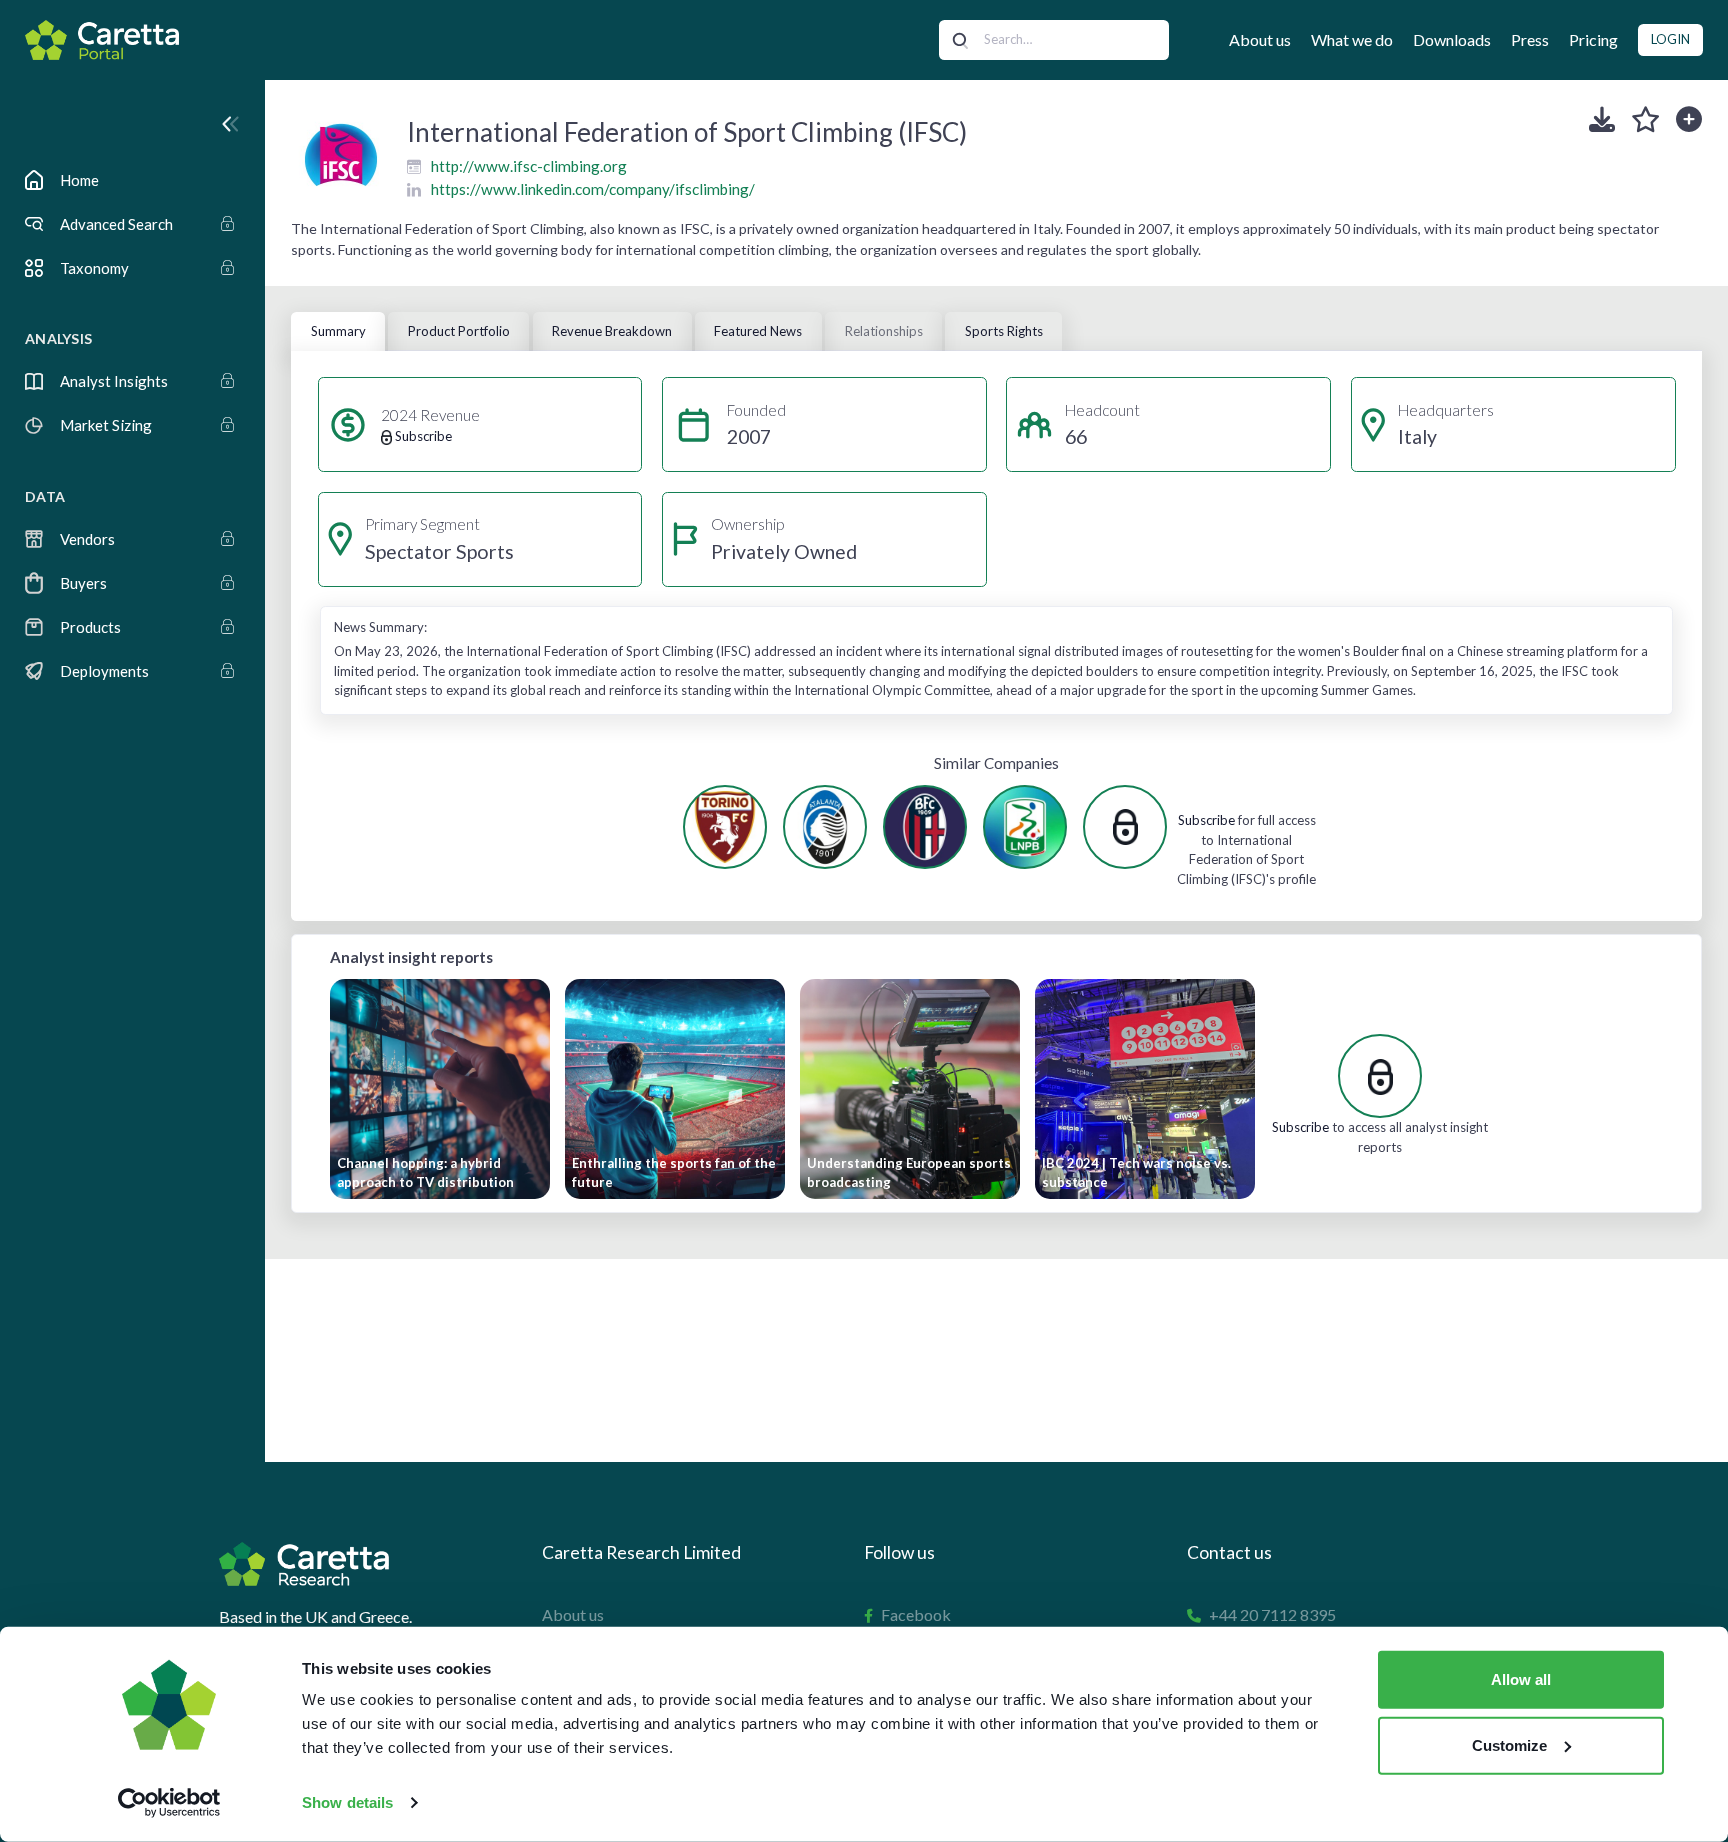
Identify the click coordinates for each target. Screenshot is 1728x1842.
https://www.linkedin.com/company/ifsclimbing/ (593, 189)
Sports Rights (1004, 331)
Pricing (1593, 39)
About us (1260, 39)
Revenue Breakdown (612, 331)
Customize (1509, 1744)
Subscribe (1206, 820)
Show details (347, 1802)
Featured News (758, 331)
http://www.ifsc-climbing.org (529, 166)
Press (1530, 39)
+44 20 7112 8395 (1272, 1614)
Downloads (1452, 39)
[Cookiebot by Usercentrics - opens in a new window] (169, 1803)
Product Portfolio (459, 331)
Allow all (1521, 1679)
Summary (338, 331)
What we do (1352, 39)
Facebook (916, 1614)
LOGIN (1670, 39)
